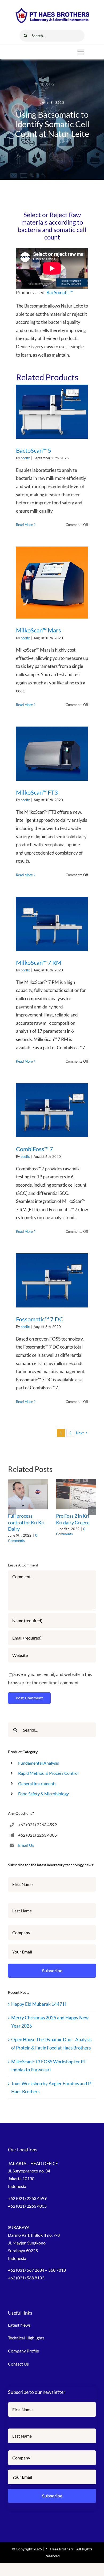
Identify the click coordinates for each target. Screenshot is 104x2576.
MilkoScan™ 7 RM (39, 962)
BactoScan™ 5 (34, 450)
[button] (12, 1511)
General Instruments (37, 1783)
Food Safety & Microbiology (43, 1794)
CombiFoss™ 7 (35, 1149)
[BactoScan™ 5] (52, 412)
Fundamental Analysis (39, 1763)
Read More (24, 525)
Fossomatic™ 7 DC (40, 1319)
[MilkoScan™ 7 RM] (52, 924)
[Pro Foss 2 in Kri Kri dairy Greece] (76, 1494)
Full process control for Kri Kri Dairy (26, 1522)
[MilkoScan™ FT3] (52, 754)
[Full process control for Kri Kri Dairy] (28, 1494)
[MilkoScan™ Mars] (52, 583)
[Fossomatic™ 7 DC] (52, 1280)
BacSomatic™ (59, 292)
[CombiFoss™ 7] (52, 1110)
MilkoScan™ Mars (39, 630)
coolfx (25, 458)
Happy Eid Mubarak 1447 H (39, 2004)
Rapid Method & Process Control (48, 1773)
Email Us (26, 1845)
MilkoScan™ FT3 (37, 792)
